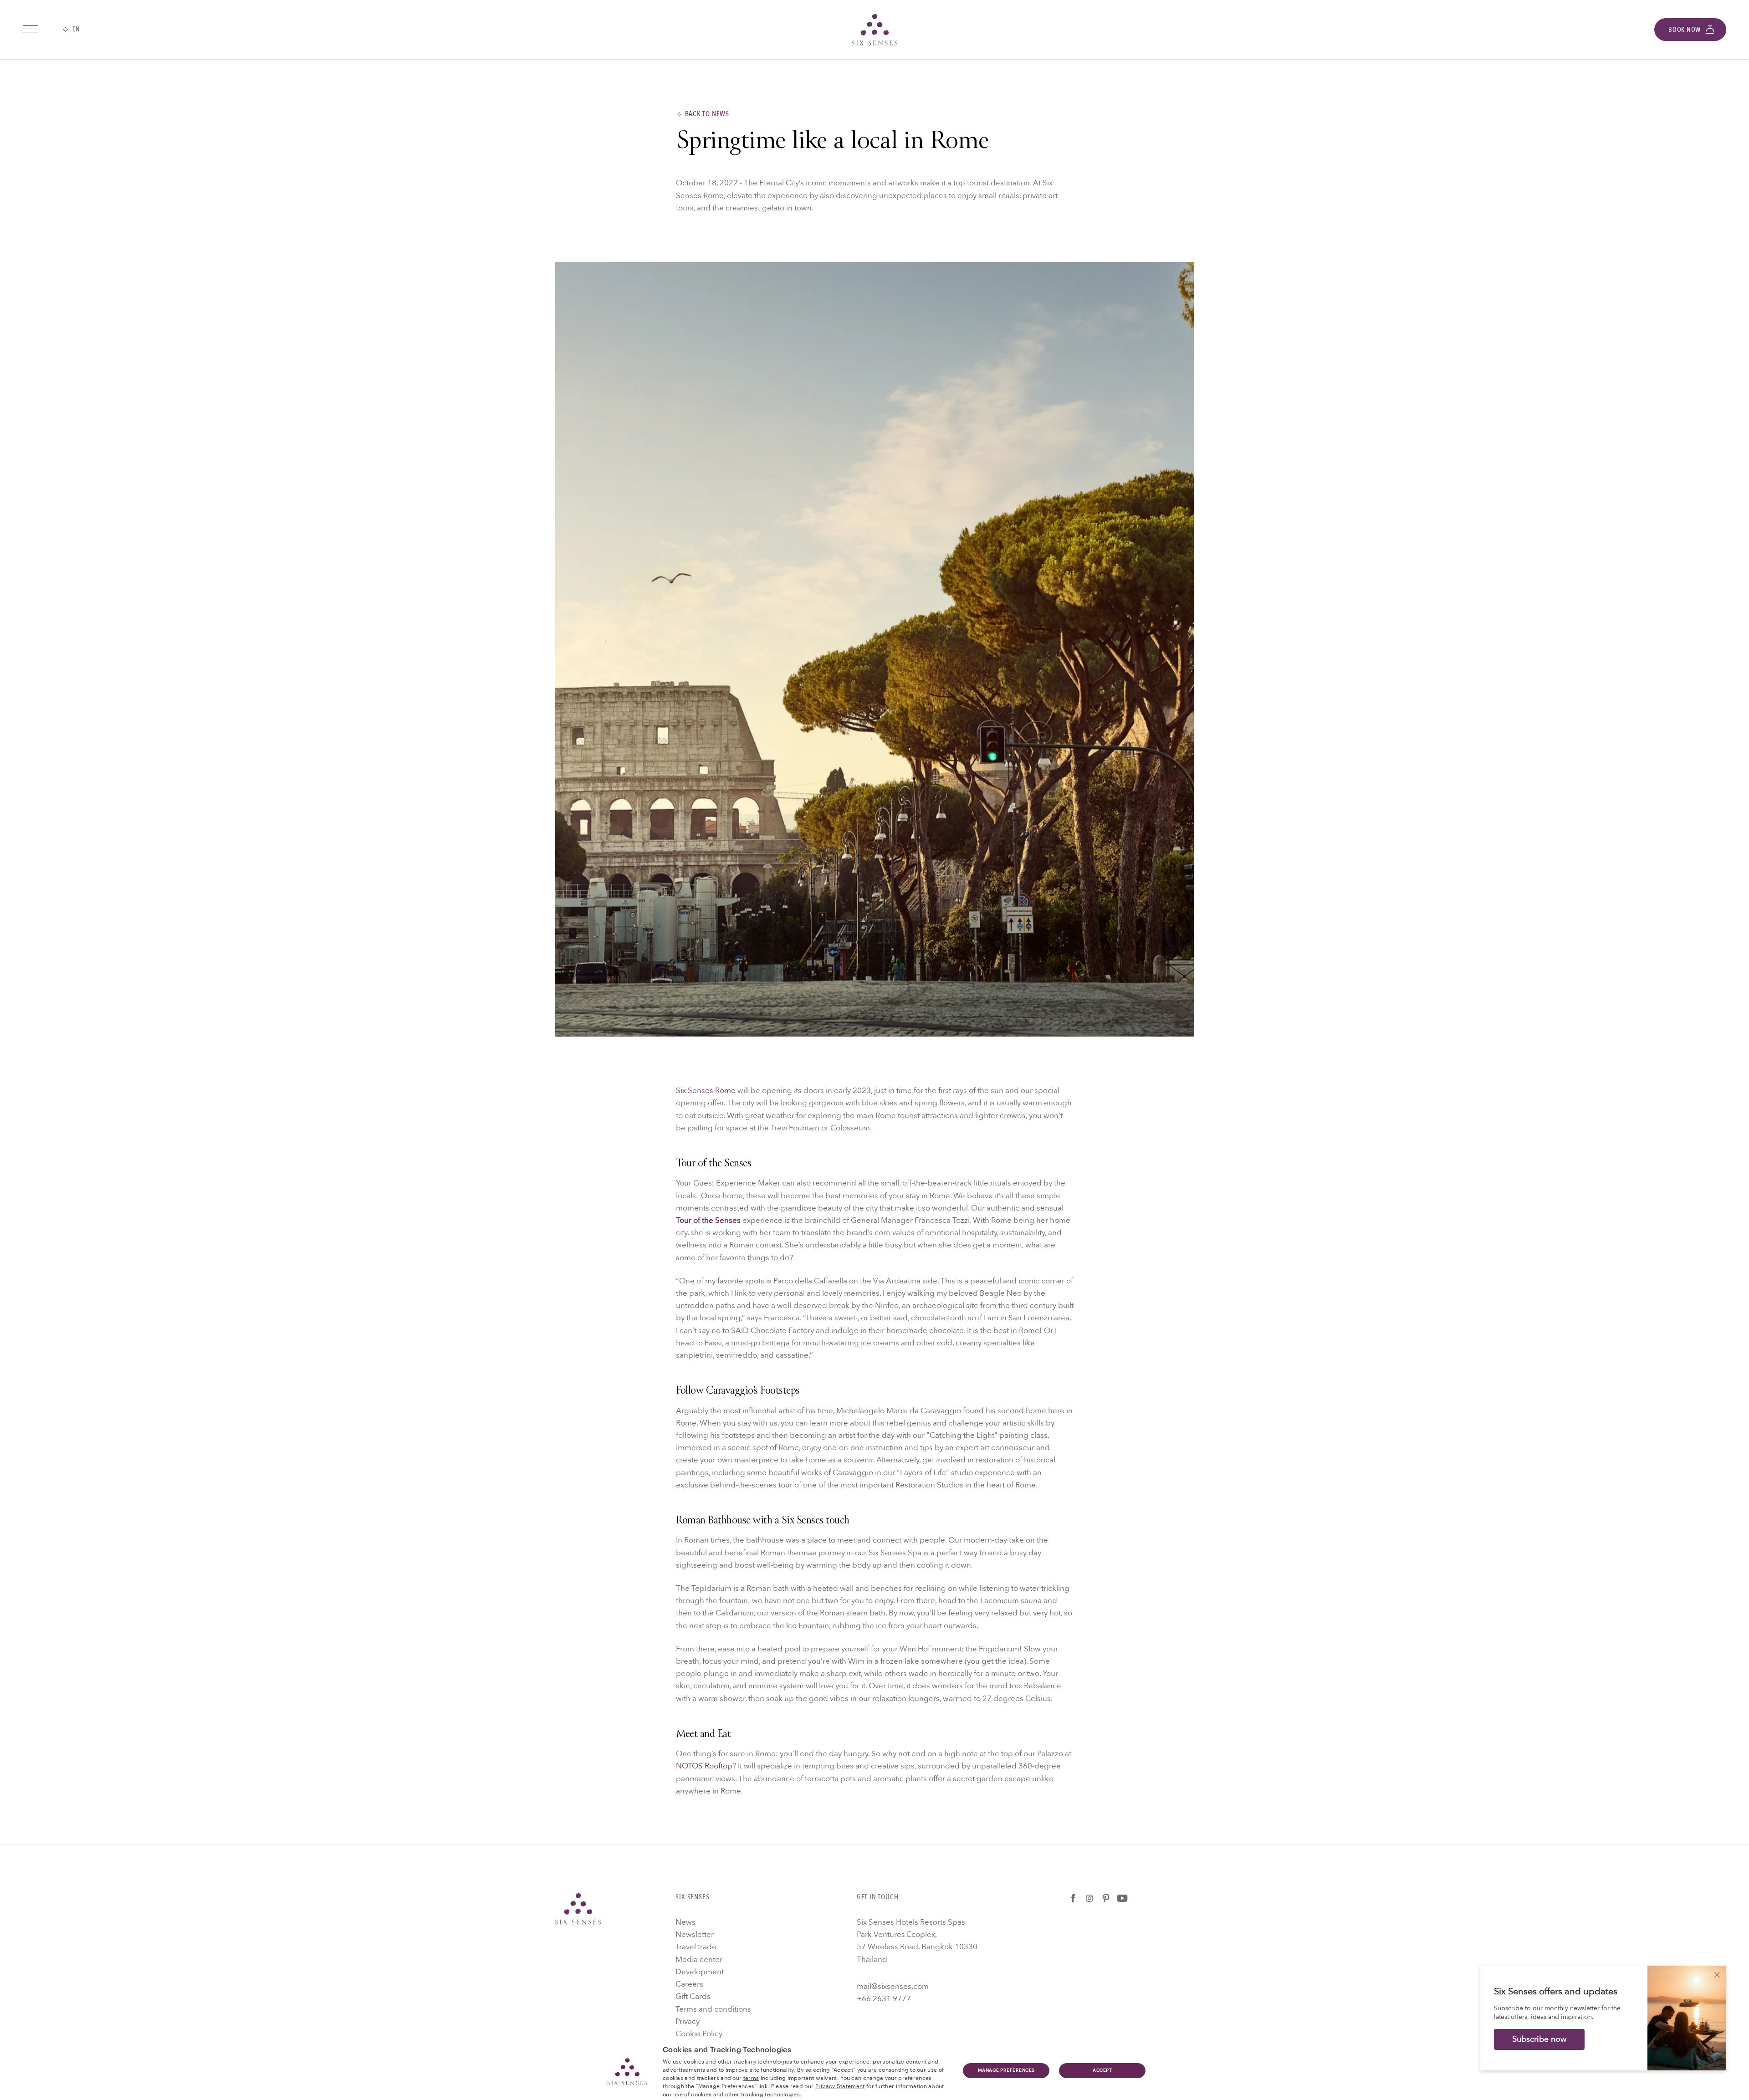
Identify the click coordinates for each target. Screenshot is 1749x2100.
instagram (1089, 1898)
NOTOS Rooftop (704, 1766)
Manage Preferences (1006, 2070)
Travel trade (696, 1947)
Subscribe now (1539, 2039)
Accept (1102, 2070)
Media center (699, 1959)
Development (700, 1972)
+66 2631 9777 (884, 1999)
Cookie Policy (699, 2034)
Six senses (874, 30)
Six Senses (578, 1909)
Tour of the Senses (708, 1220)
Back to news (707, 114)
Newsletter (695, 1934)
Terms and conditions (713, 2009)
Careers (689, 1984)
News (685, 1922)
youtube (1122, 1898)
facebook (1073, 1898)
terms (751, 2077)
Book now (1685, 30)
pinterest (1106, 1898)
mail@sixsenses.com (893, 1986)
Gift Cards (693, 1996)
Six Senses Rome (706, 1091)
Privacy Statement (840, 2085)
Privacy (688, 2021)
